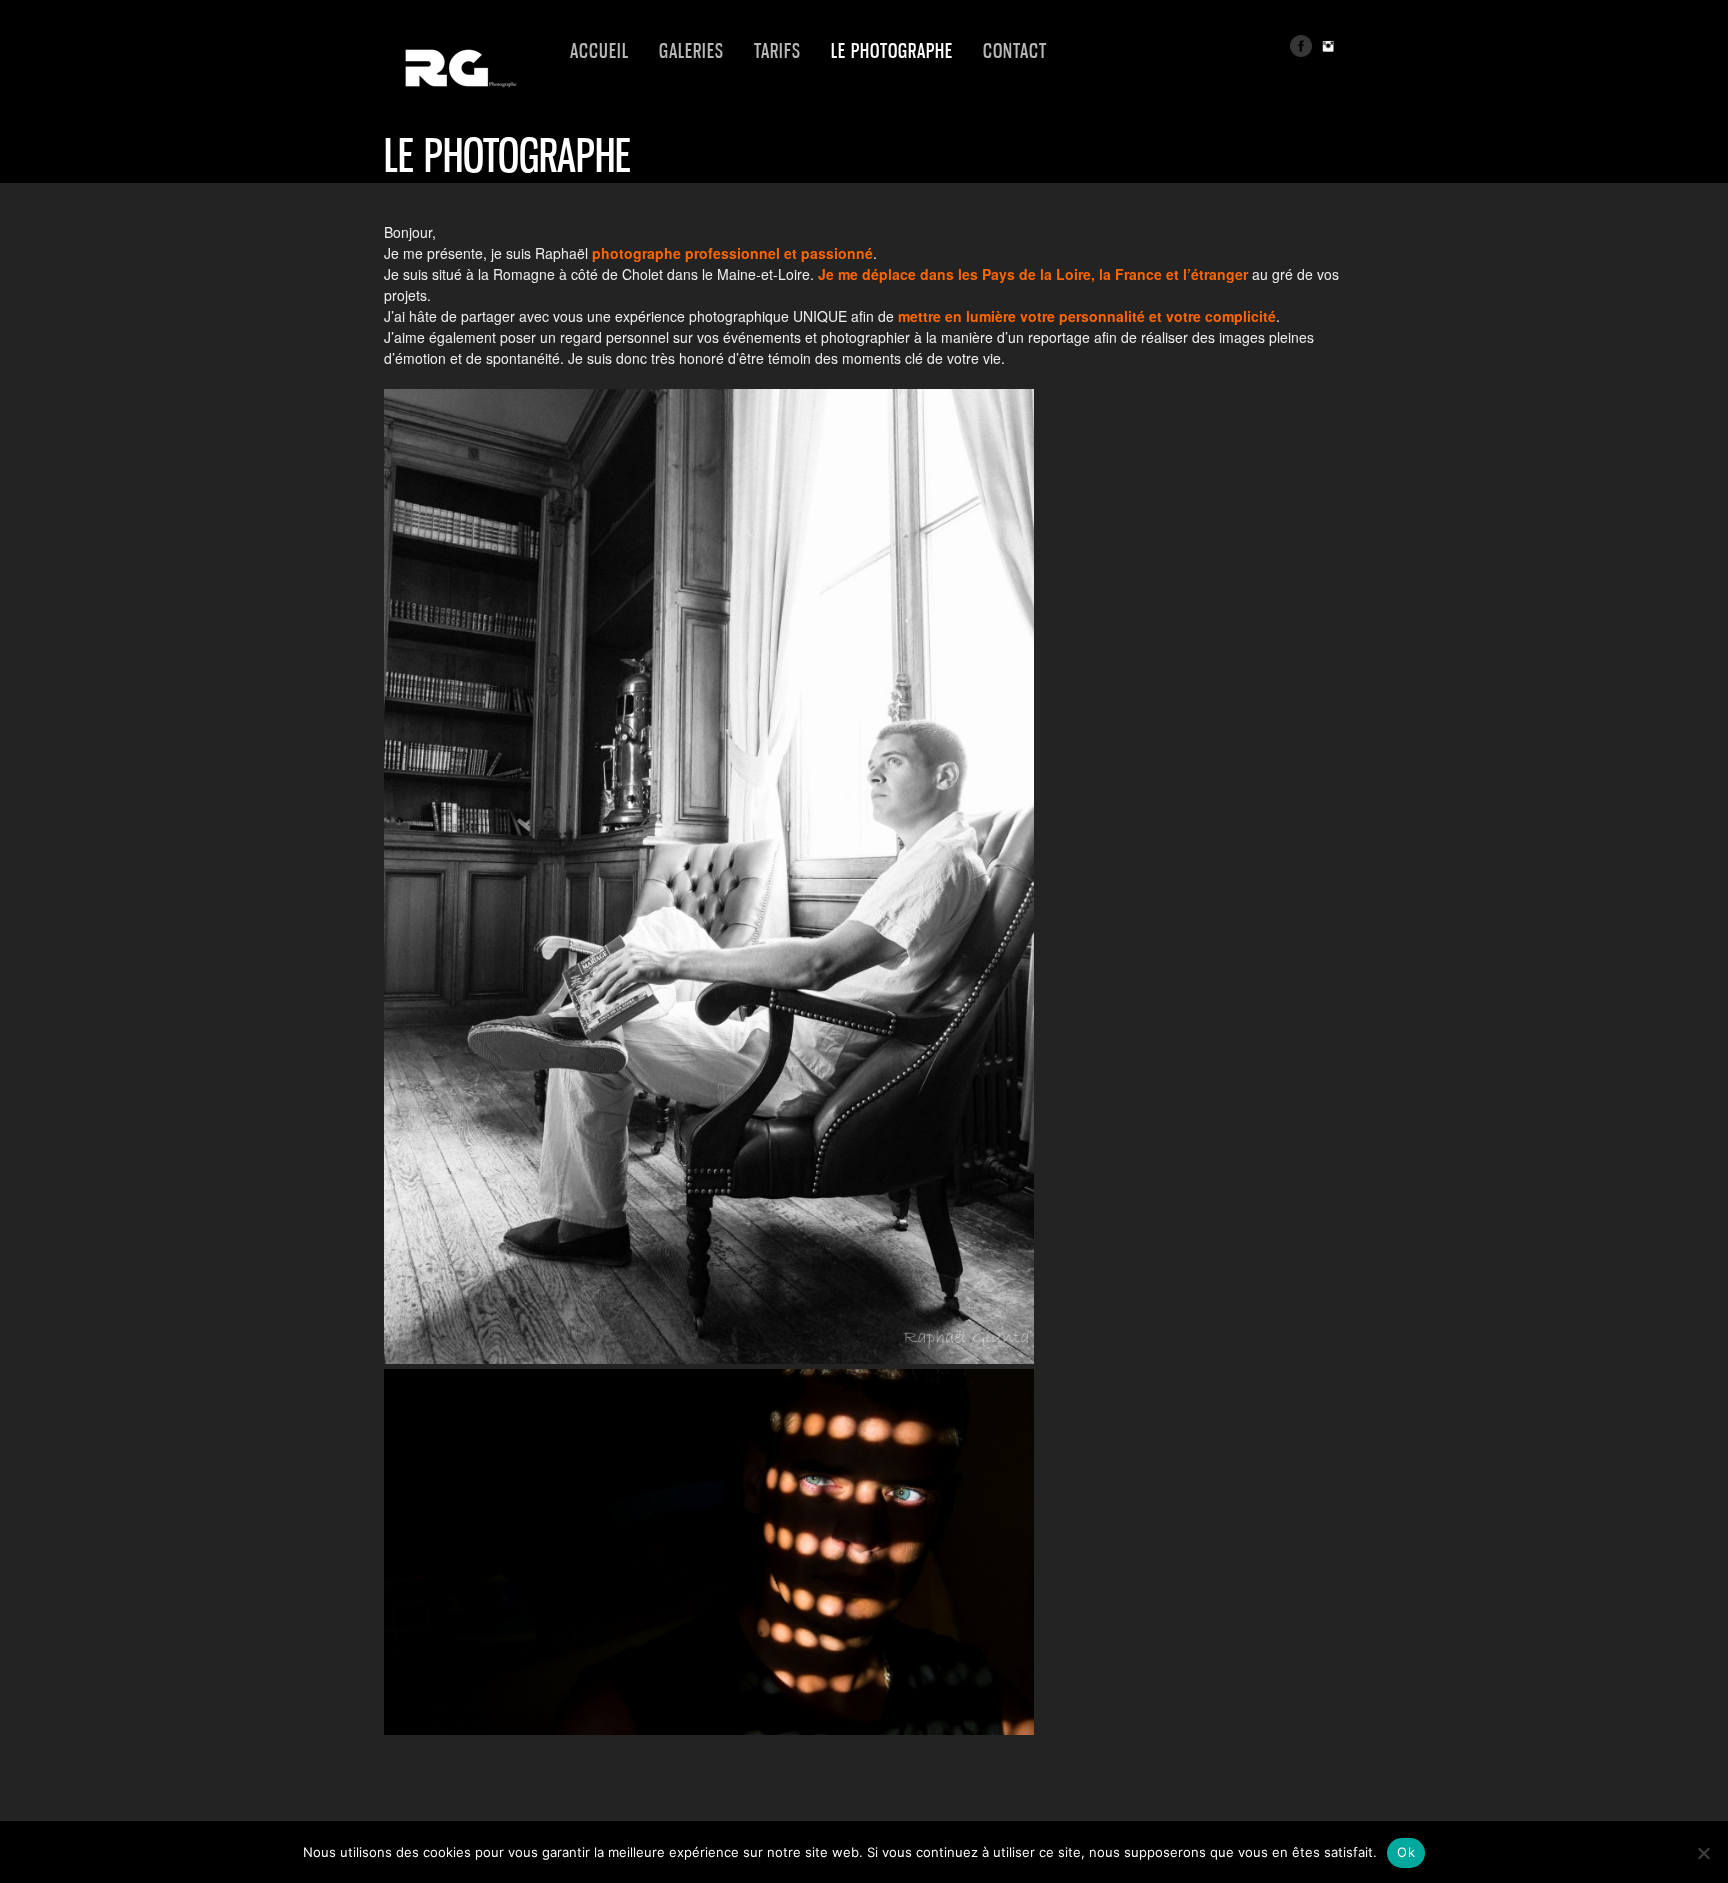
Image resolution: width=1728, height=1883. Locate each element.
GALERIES (691, 51)
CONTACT (1015, 51)
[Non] (1703, 1853)
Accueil (599, 51)
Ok (1406, 1852)
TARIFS (777, 51)
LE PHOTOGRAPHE (892, 51)
